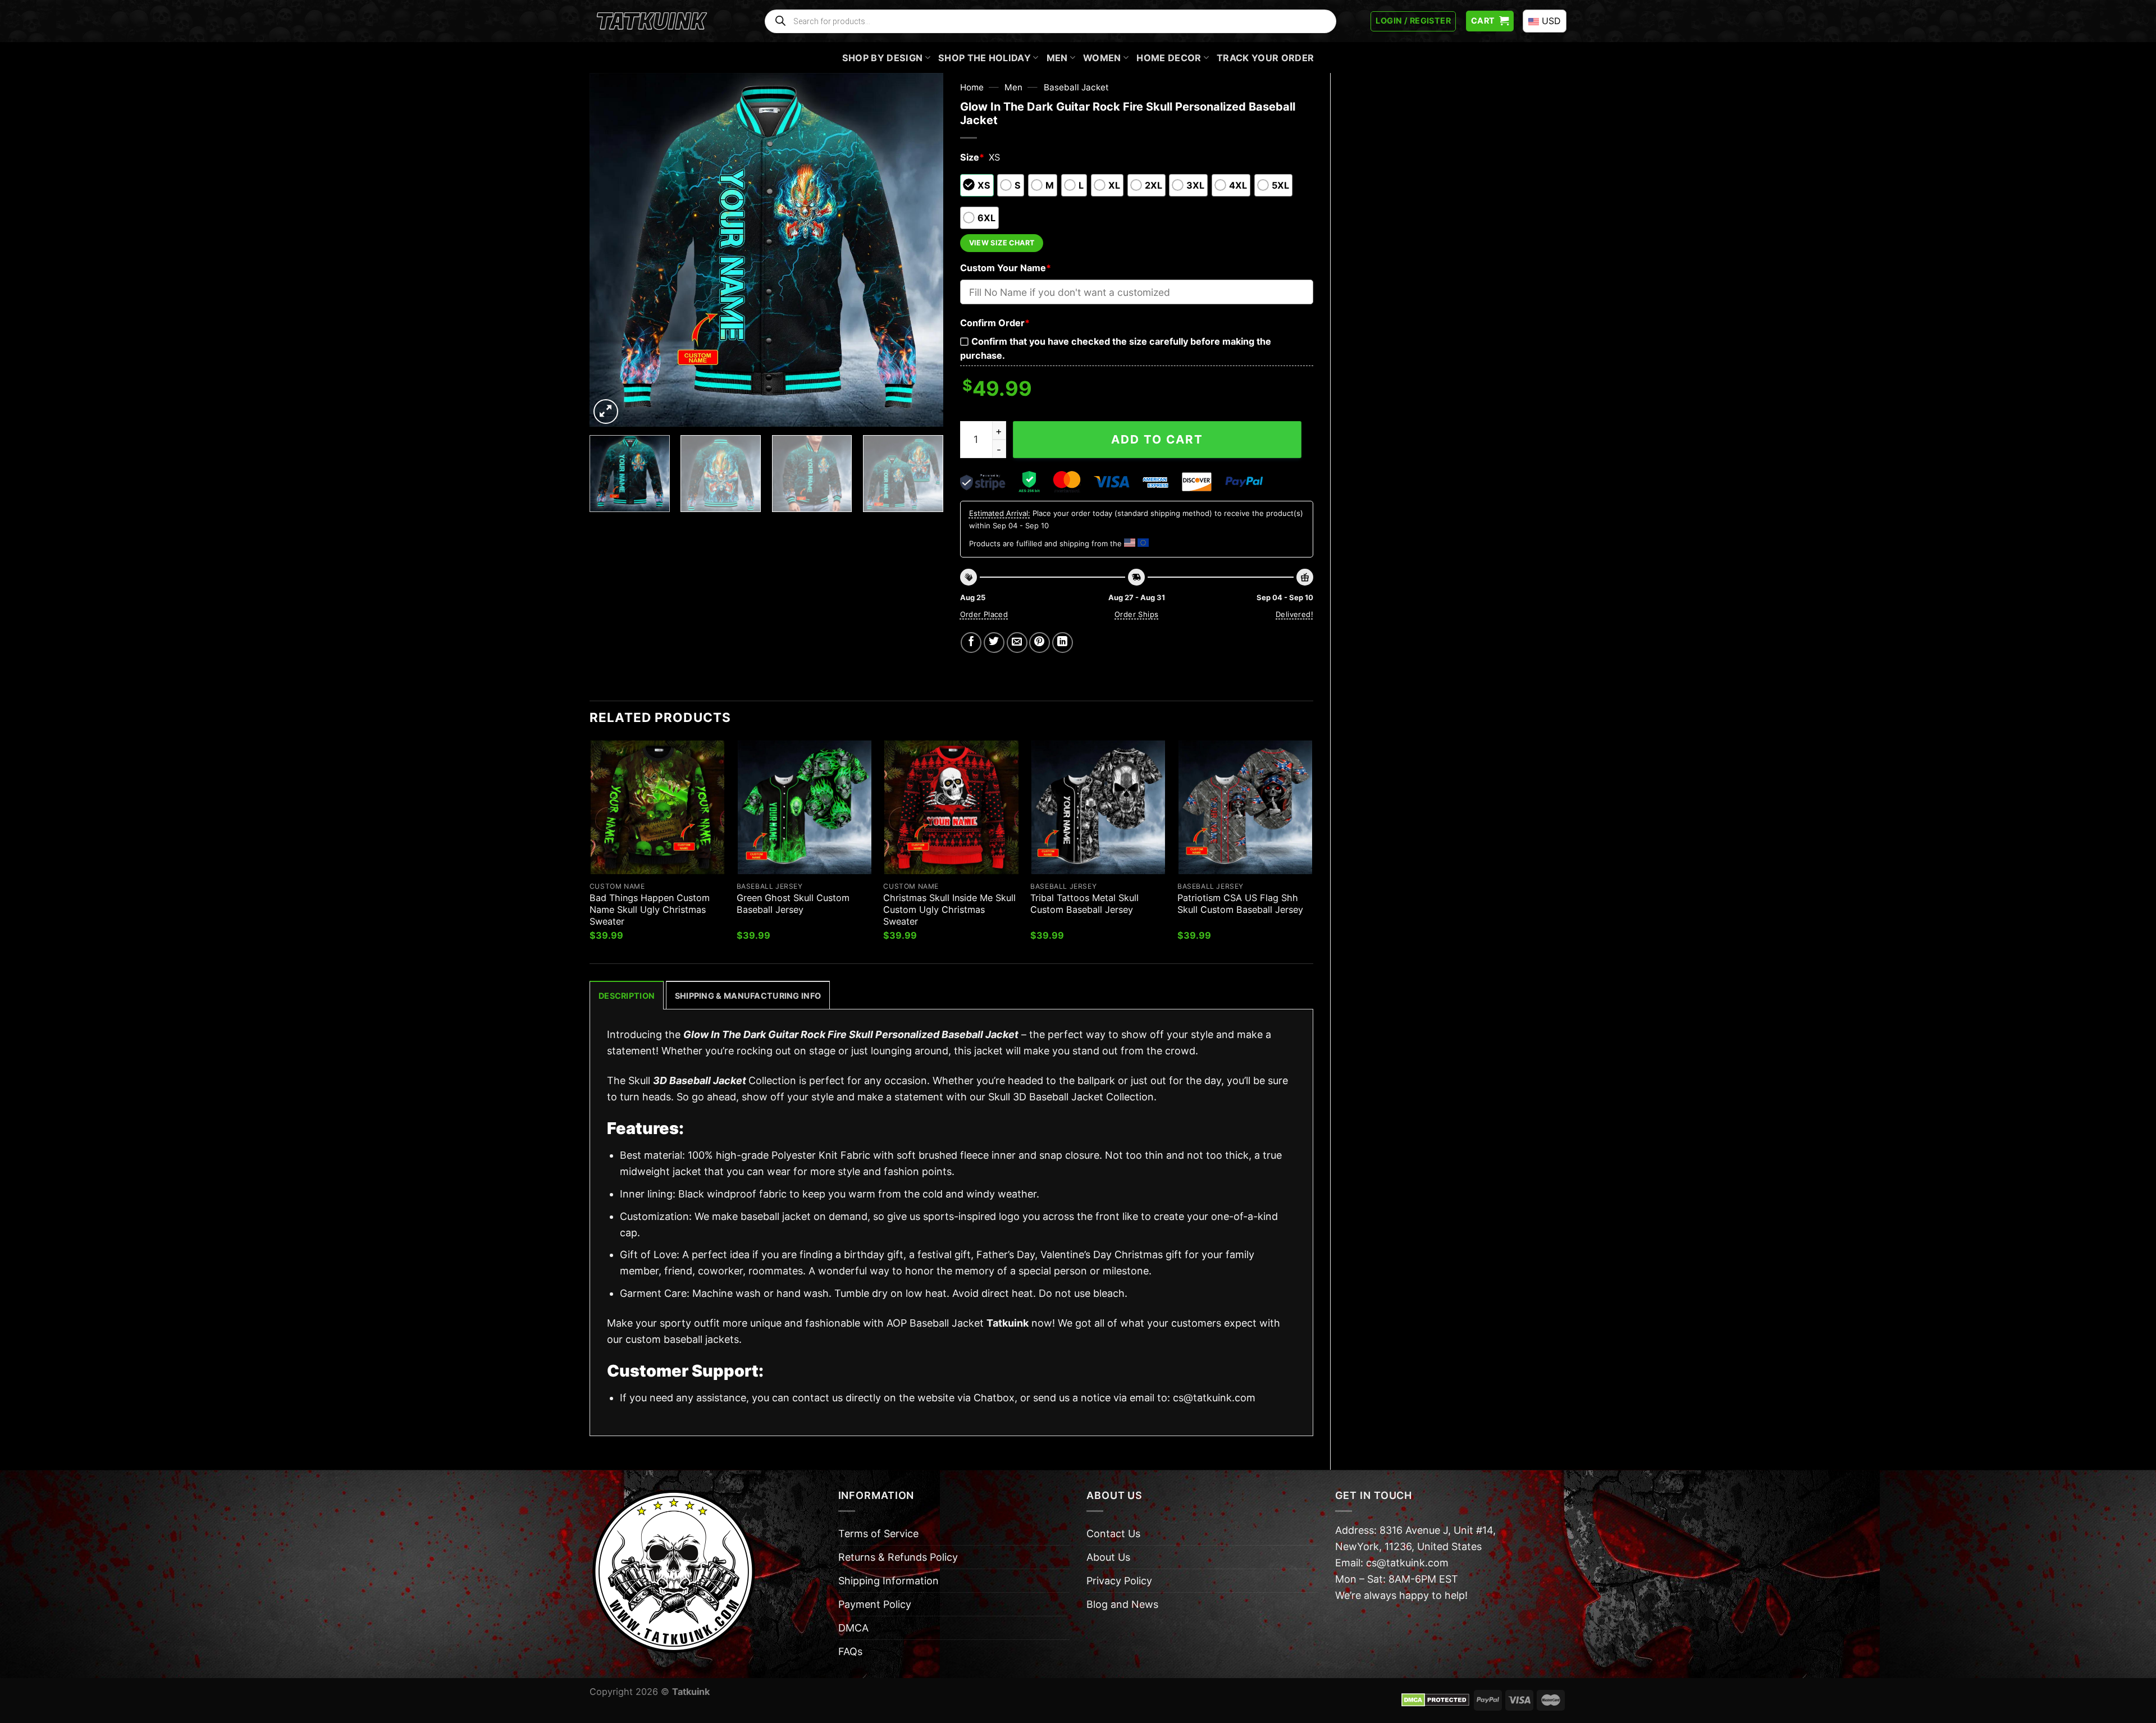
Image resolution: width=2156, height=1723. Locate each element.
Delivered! (1294, 614)
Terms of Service (878, 1534)
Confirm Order (995, 323)
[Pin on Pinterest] (1040, 643)
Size (972, 157)
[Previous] (611, 250)
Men (1057, 58)
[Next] (922, 250)
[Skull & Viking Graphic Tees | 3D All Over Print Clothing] (652, 21)
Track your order (1265, 58)
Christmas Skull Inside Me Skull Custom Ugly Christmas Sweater (949, 910)
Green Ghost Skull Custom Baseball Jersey (793, 904)
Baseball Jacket (1076, 87)
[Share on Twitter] (994, 643)
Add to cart (1157, 439)
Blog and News (1122, 1604)
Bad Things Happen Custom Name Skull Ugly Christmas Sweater (650, 910)
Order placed (984, 614)
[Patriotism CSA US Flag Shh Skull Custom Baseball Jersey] (1245, 807)
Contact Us (1113, 1534)
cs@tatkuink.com (1214, 1398)
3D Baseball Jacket (700, 1080)
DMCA (853, 1628)
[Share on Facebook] (971, 643)
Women (1102, 58)
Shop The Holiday (985, 58)
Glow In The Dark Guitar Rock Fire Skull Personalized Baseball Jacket (851, 1034)
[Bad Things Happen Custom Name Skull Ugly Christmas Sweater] (657, 807)
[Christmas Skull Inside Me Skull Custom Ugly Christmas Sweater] (951, 807)
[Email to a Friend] (1017, 643)
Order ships (1136, 614)
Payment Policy (875, 1604)
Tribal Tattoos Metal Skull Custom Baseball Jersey (1084, 904)
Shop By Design (883, 58)
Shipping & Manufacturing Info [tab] (748, 996)
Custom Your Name (1006, 268)
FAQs (850, 1651)
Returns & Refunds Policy (898, 1557)
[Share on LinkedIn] (1063, 643)
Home (972, 87)
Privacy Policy (1119, 1581)
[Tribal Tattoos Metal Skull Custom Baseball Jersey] (1098, 807)
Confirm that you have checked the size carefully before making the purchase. (1116, 348)
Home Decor (1169, 58)
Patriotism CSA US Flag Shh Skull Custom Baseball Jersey (1240, 904)
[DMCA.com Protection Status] (1435, 1699)
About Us (1108, 1557)
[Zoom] (606, 412)
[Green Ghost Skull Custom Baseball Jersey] (805, 807)
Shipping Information (889, 1581)
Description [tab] (627, 996)
